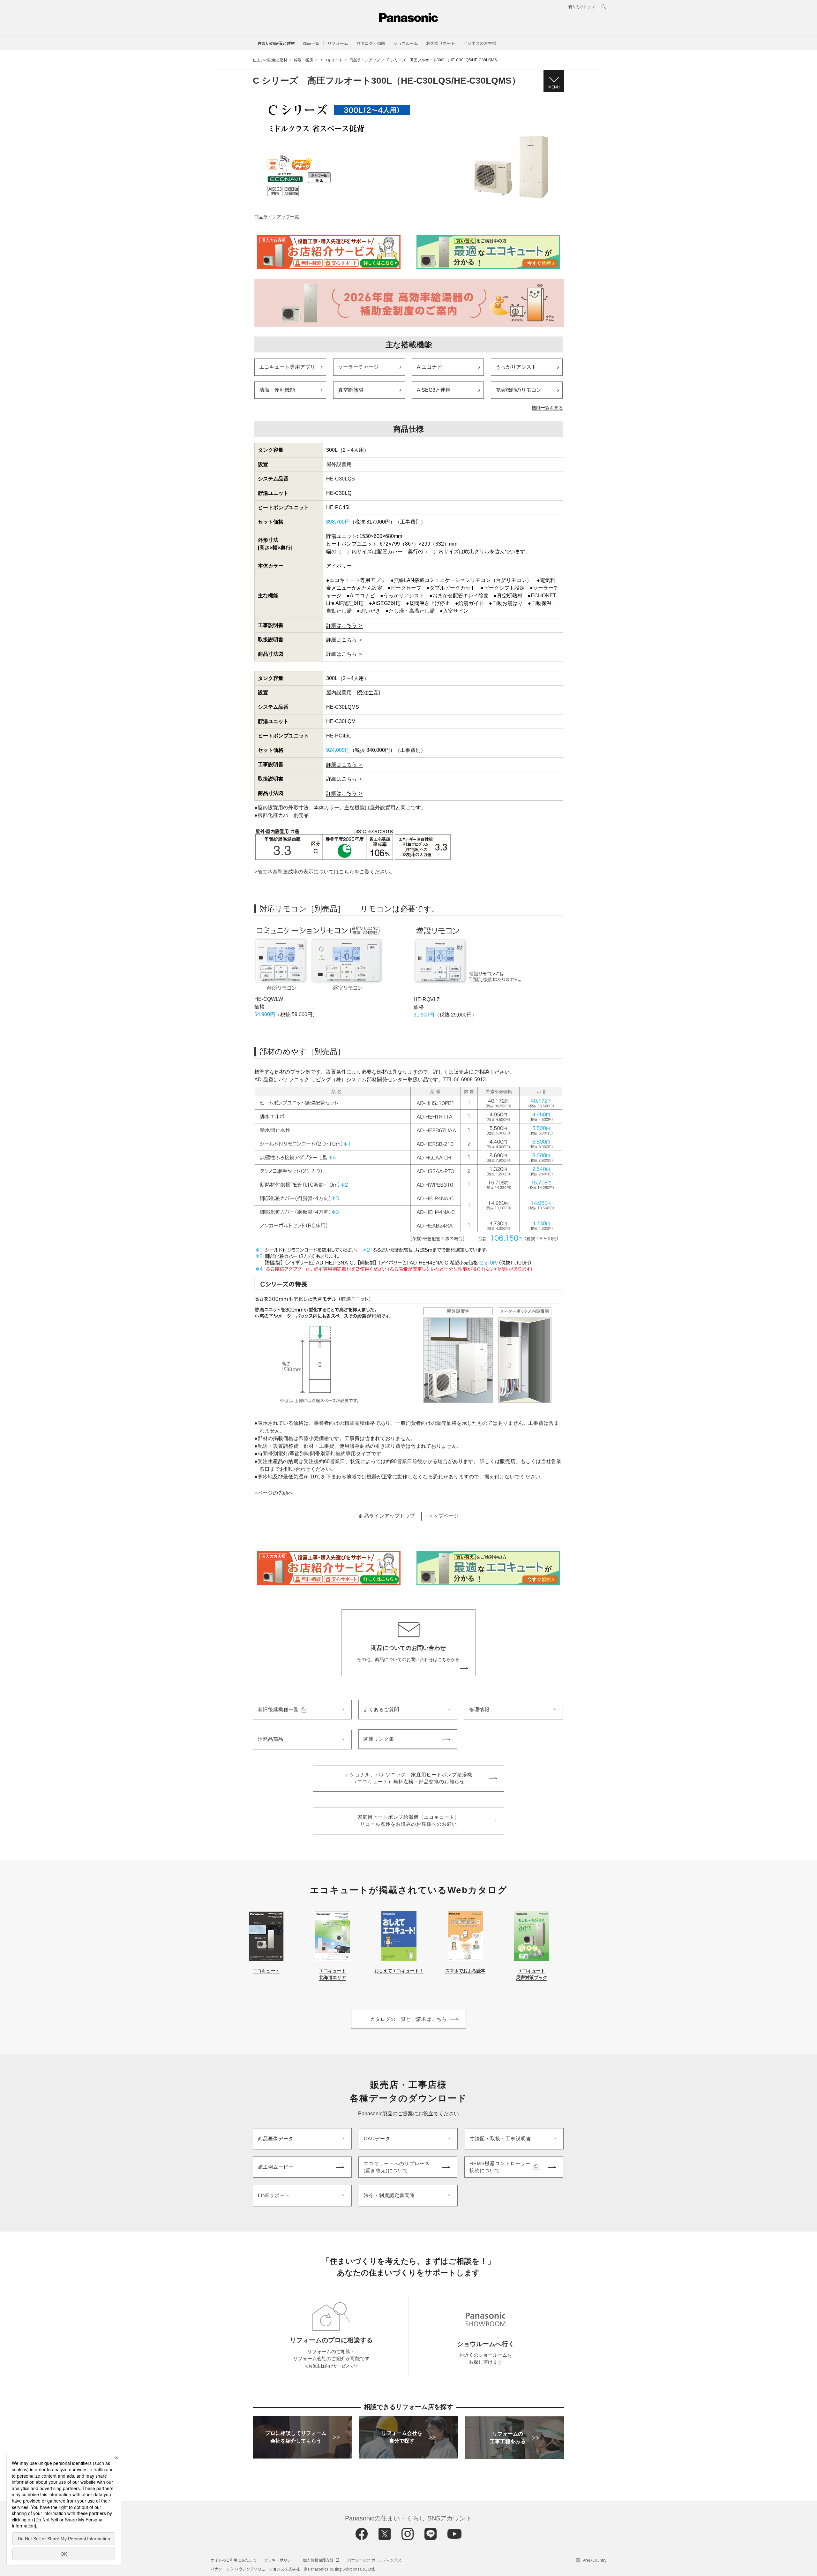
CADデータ (377, 2138)
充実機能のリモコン (519, 390)
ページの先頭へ (275, 1493)
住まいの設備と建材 (276, 43)
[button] (311, 43)
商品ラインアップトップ (387, 1516)
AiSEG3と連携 (434, 390)
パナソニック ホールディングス (374, 2560)
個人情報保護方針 (318, 2560)
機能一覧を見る (547, 408)
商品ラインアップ (365, 60)
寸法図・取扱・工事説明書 (500, 2138)
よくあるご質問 (381, 1709)
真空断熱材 (351, 390)
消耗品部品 (271, 1739)
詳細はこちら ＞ (345, 625)
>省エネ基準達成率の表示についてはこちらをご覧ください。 (325, 872)
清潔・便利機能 (277, 390)
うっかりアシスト (516, 367)
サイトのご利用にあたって (233, 2560)
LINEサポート (274, 2195)
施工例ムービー (276, 2167)
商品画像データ (276, 2138)
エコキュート (331, 60)
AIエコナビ (429, 367)
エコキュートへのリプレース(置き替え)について (397, 2167)
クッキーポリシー (280, 2560)
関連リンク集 (379, 1739)
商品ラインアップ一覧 (277, 217)
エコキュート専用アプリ (287, 367)
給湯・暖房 (304, 60)
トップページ (443, 1516)
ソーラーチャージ (358, 367)
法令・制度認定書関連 (389, 2195)
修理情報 (479, 1709)
